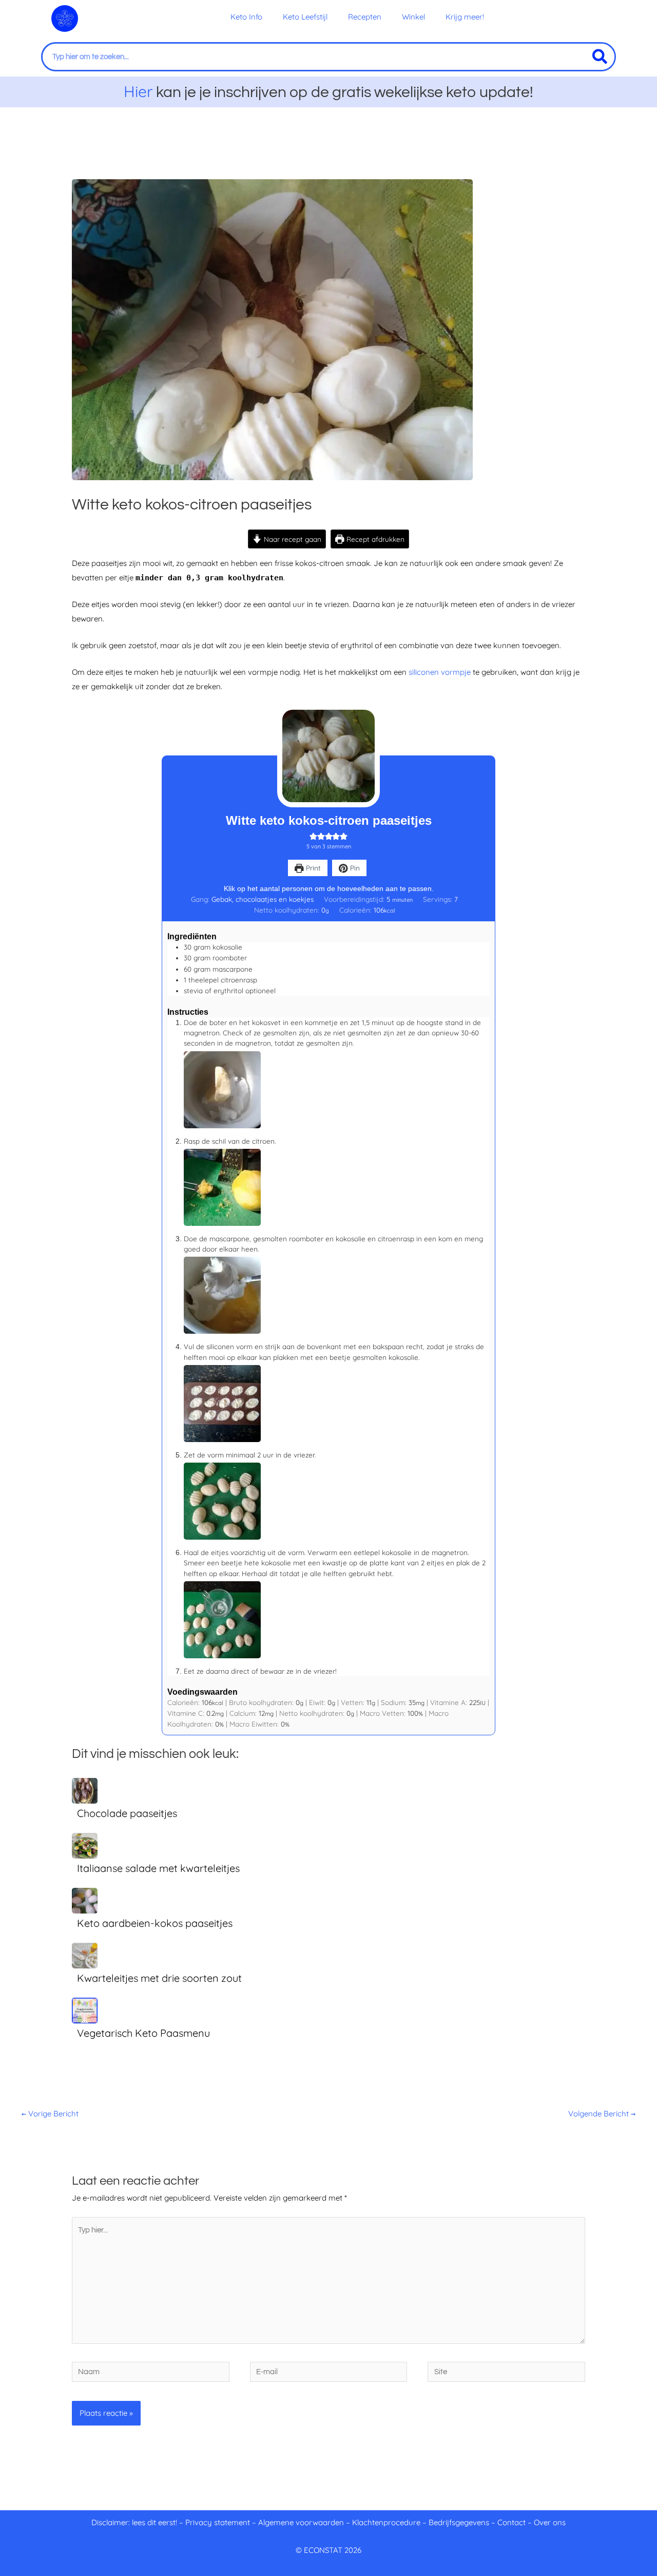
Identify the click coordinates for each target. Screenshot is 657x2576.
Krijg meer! (465, 17)
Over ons (550, 2522)
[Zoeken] (600, 57)
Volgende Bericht (602, 2114)
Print (312, 868)
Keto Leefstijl (305, 17)
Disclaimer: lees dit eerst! (134, 2522)
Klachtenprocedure (386, 2522)
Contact (511, 2522)
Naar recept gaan (292, 539)
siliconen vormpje (440, 672)
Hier (138, 91)
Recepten (365, 17)
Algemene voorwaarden (301, 2522)
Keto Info (246, 17)
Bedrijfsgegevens (460, 2522)
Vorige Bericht (50, 2114)
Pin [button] (354, 868)
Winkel (413, 17)
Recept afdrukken (374, 539)
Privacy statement (218, 2522)
